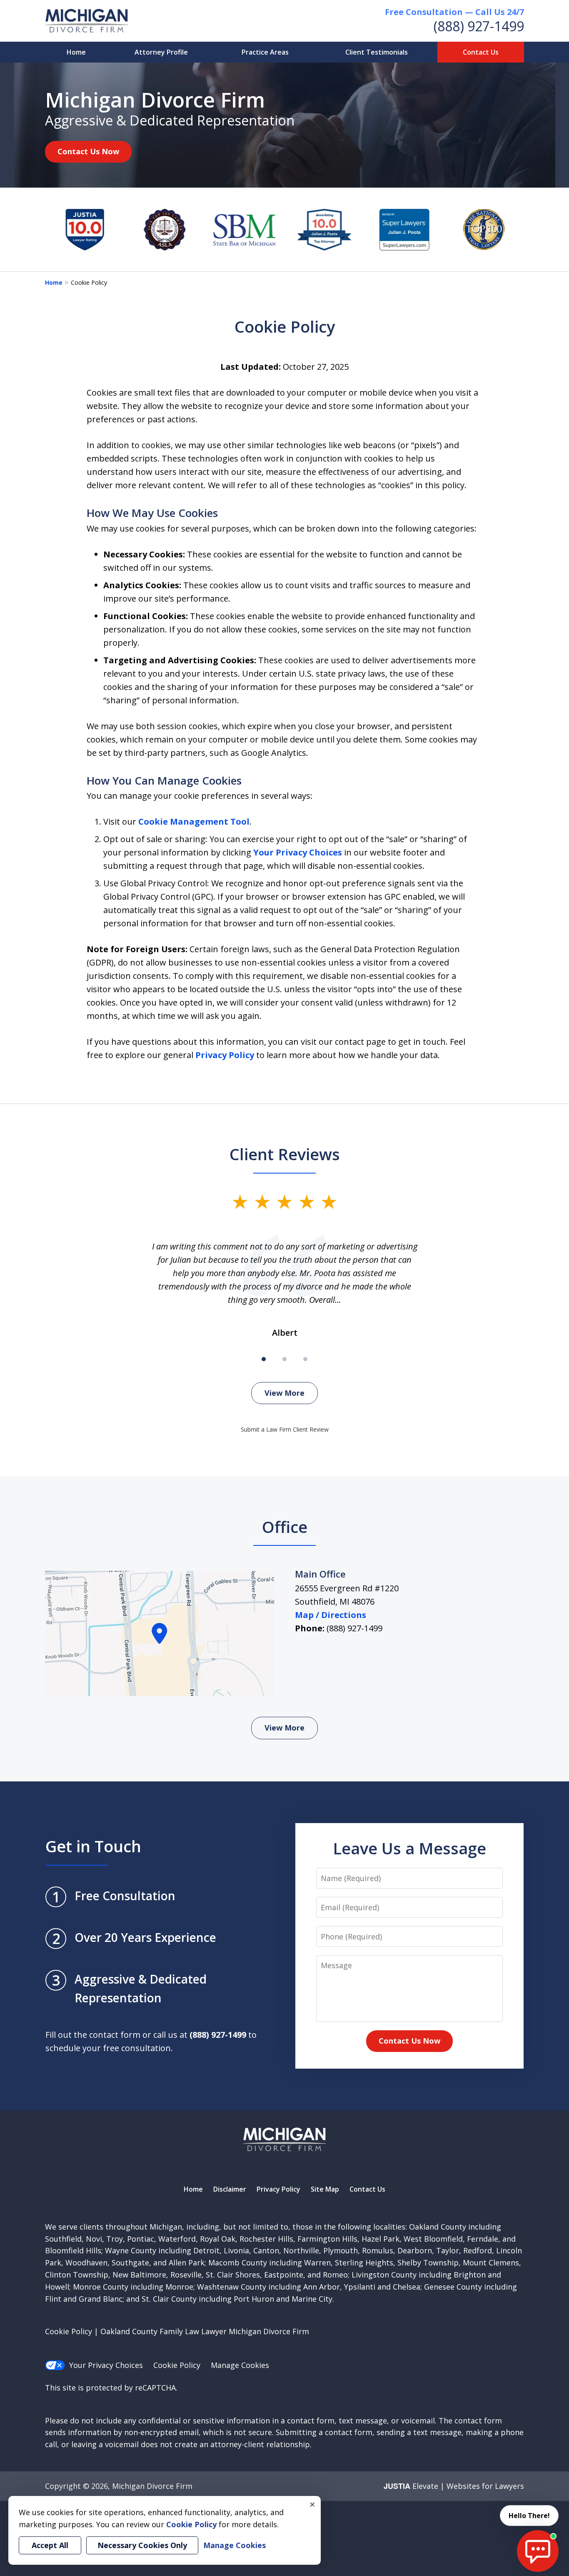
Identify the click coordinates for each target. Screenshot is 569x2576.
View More (284, 1393)
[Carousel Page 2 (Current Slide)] (284, 1359)
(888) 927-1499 (479, 26)
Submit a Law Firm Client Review (285, 1429)
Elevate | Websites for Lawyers (454, 2486)
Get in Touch (93, 1846)
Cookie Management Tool (194, 821)
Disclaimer (230, 2189)
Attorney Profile (161, 52)
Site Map (325, 2189)
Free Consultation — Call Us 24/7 (454, 12)
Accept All (50, 2545)
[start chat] (538, 2551)
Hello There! (529, 2516)
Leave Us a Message (409, 1848)
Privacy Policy (225, 1055)
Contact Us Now (88, 151)
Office (285, 1527)
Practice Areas (265, 52)
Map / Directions (331, 1615)
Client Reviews (285, 1154)
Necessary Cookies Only (142, 2545)
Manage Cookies (240, 2365)
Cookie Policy (177, 2365)
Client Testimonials (377, 52)
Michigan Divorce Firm (152, 2486)
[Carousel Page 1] (264, 1359)
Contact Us (481, 52)
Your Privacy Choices (298, 852)
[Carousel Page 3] (305, 1359)
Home (76, 52)
